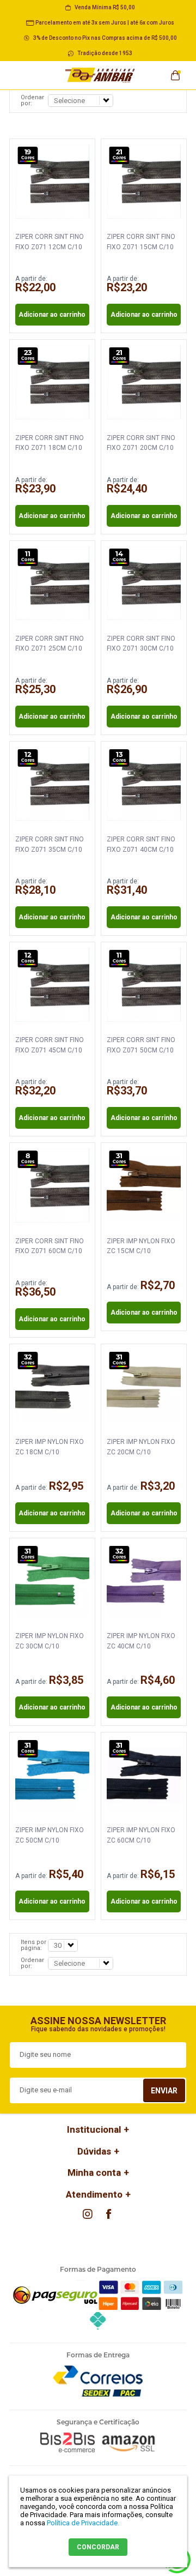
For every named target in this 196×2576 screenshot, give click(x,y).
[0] (175, 72)
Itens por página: (33, 1945)
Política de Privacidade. (83, 2523)
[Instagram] (88, 2214)
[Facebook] (108, 2214)
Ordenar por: (32, 100)
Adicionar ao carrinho (52, 315)
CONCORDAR (98, 2547)
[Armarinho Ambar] (100, 75)
